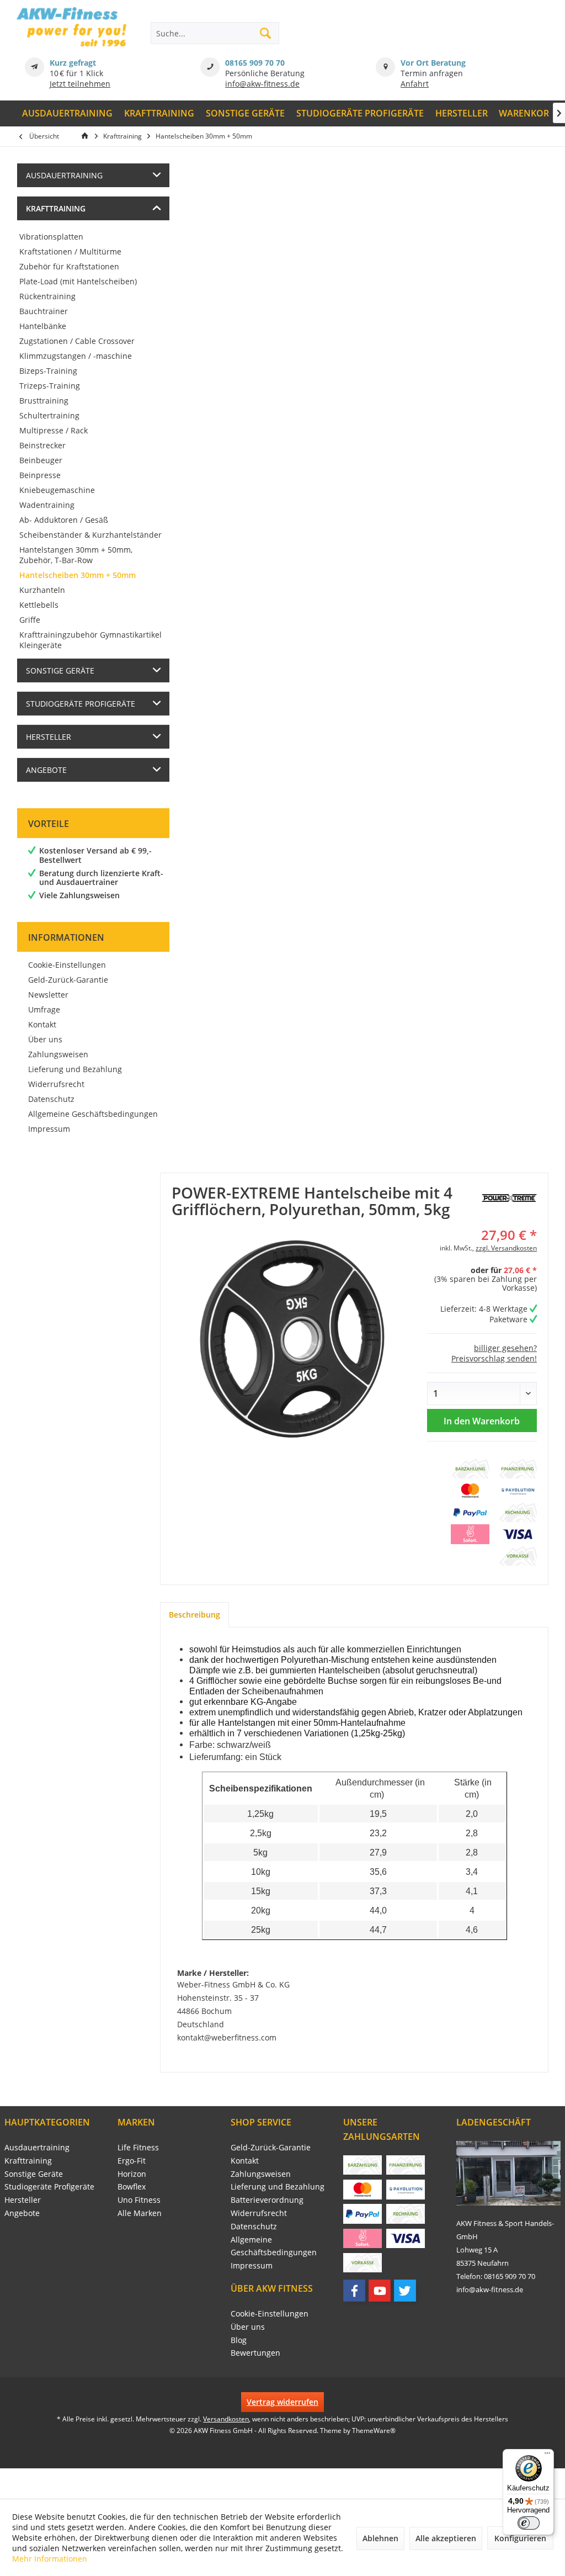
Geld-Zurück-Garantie (68, 980)
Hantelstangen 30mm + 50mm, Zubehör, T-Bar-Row (76, 555)
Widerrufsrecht (56, 1084)
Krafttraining (56, 208)
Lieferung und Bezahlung (75, 1069)
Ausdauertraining (64, 175)
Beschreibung (194, 1615)
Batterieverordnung (267, 2200)
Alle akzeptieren (446, 2538)
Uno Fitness (139, 2200)
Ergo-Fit (132, 2161)
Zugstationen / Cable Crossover (77, 341)
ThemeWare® (374, 2431)
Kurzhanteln (42, 590)
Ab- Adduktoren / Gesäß (64, 520)
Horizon (132, 2174)
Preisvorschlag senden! (494, 1358)
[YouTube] (380, 2291)
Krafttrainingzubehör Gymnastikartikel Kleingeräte (90, 640)
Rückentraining (47, 296)
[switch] (529, 2523)
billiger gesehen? (505, 1348)
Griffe (30, 620)
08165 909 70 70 (255, 63)
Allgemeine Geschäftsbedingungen (93, 1114)
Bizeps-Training (48, 371)
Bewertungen (255, 2353)
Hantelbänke (43, 326)
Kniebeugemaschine (57, 490)
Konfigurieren (520, 2538)
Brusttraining (44, 401)
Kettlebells (39, 605)
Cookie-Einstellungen (67, 965)
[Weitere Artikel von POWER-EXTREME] (509, 1198)
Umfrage (44, 1009)
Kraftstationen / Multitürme (70, 251)
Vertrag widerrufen (282, 2402)
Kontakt (42, 1024)
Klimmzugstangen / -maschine (76, 356)
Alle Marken (140, 2213)
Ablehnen (380, 2538)
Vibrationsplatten (51, 237)
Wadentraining (47, 505)
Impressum (49, 1129)
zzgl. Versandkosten (506, 1248)
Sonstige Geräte (60, 670)
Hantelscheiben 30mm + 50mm (78, 575)
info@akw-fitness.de (262, 84)
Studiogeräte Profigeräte (81, 704)
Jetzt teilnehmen (80, 84)
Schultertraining (49, 415)
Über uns (45, 1039)
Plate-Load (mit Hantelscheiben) (78, 281)
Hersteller (49, 737)
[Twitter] (405, 2291)
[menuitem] (68, 113)
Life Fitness (138, 2147)
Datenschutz (51, 1099)
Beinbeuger (41, 460)
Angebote (46, 770)
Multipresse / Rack (54, 430)
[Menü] (547, 2456)
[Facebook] (354, 2291)
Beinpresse (40, 475)
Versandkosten (226, 2419)
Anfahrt (415, 84)
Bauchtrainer (44, 311)
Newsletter (48, 995)
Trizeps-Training (50, 386)
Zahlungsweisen (58, 1054)
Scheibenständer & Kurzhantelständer (90, 535)
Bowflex (132, 2187)
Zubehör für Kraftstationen (69, 266)
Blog (239, 2340)
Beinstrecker (42, 445)
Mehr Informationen (50, 2559)
